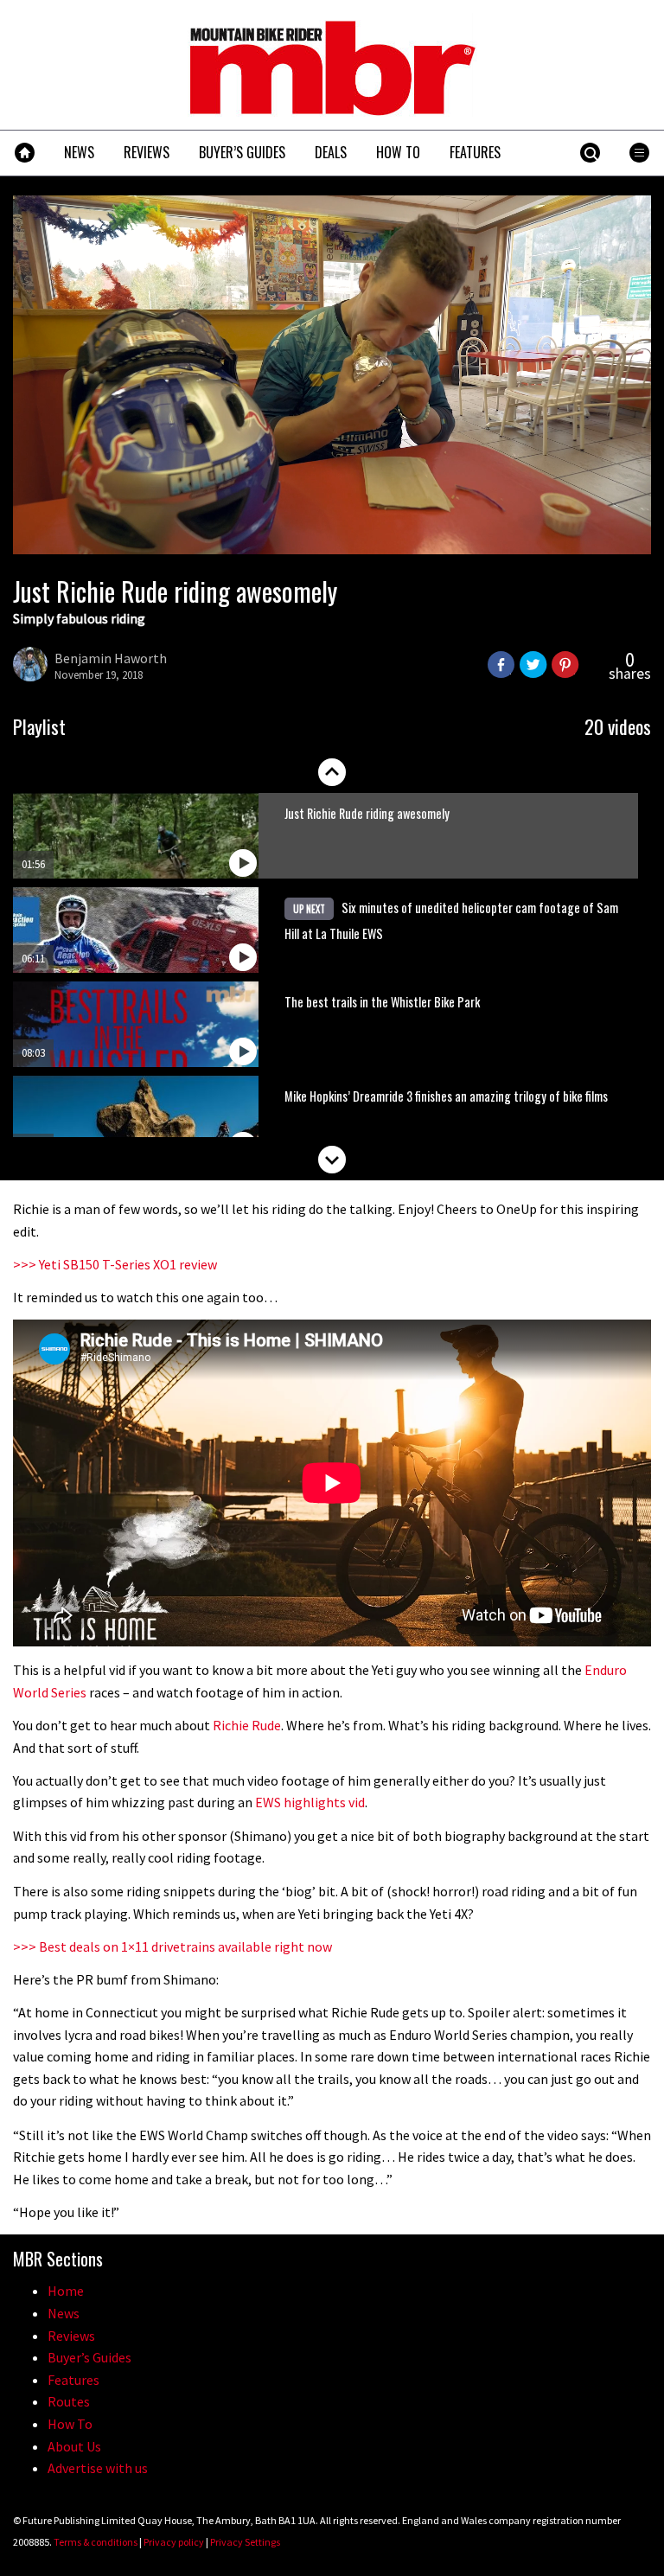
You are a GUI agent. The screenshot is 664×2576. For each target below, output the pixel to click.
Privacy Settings (245, 2542)
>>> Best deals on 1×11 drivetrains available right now (172, 1946)
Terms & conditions (96, 2542)
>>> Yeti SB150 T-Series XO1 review (115, 1264)
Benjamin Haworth (111, 658)
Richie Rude (247, 1725)
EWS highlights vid (310, 1802)
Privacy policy (174, 2542)
